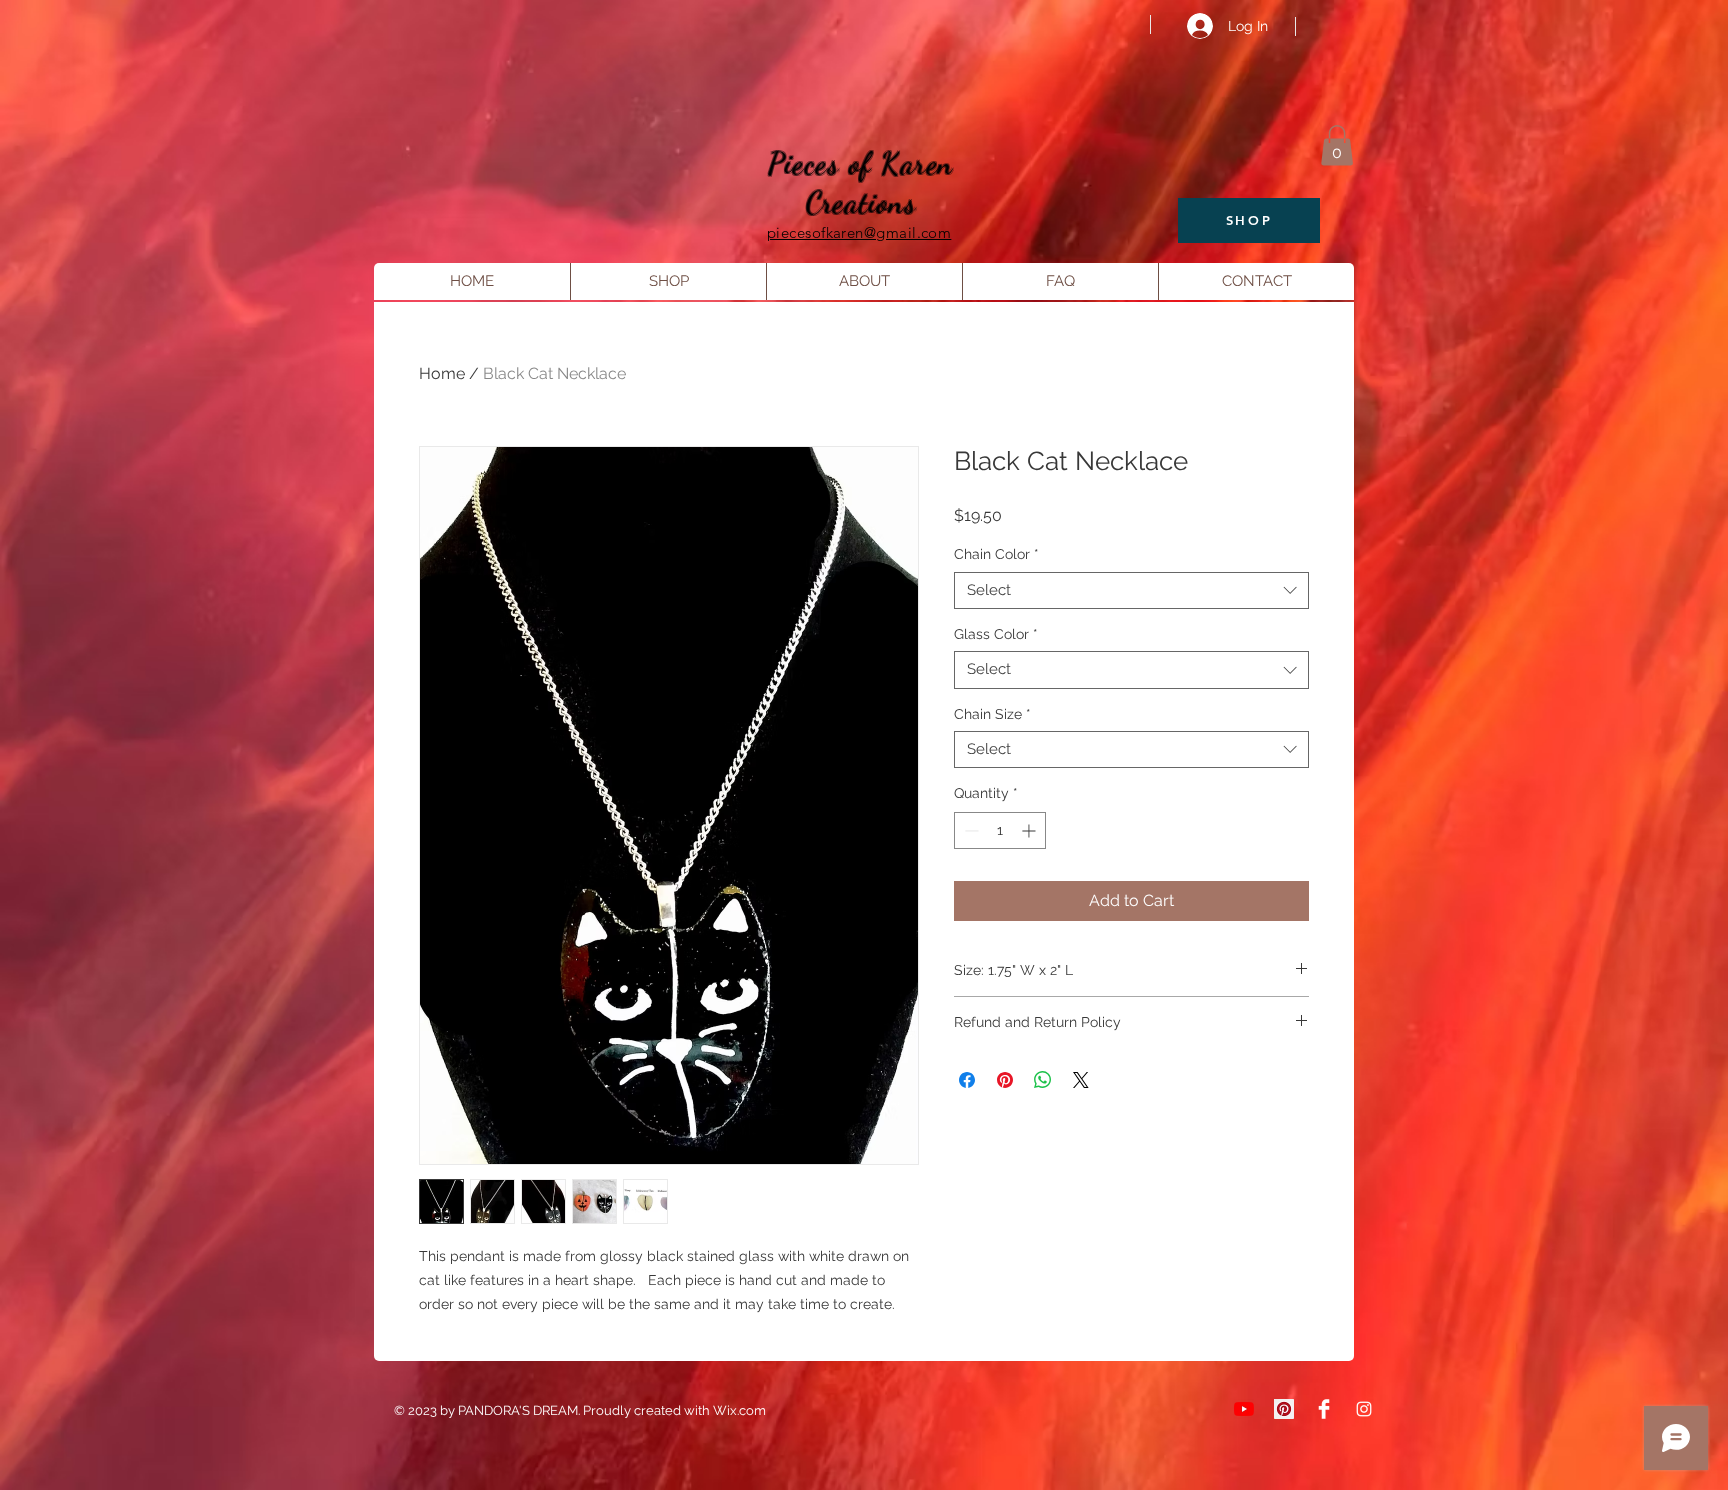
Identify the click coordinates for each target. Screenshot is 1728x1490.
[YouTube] (1244, 1409)
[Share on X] (1081, 1080)
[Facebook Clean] (1324, 1409)
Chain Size (992, 714)
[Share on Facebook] (967, 1080)
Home (442, 373)
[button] (1337, 145)
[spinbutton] (1000, 830)
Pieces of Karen (861, 163)
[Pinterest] (1284, 1409)
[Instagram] (1364, 1409)
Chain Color (996, 554)
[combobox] (1131, 591)
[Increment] (1030, 830)
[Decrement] (969, 830)
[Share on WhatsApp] (1043, 1080)
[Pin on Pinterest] (1005, 1080)
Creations (861, 202)
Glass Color (996, 634)
